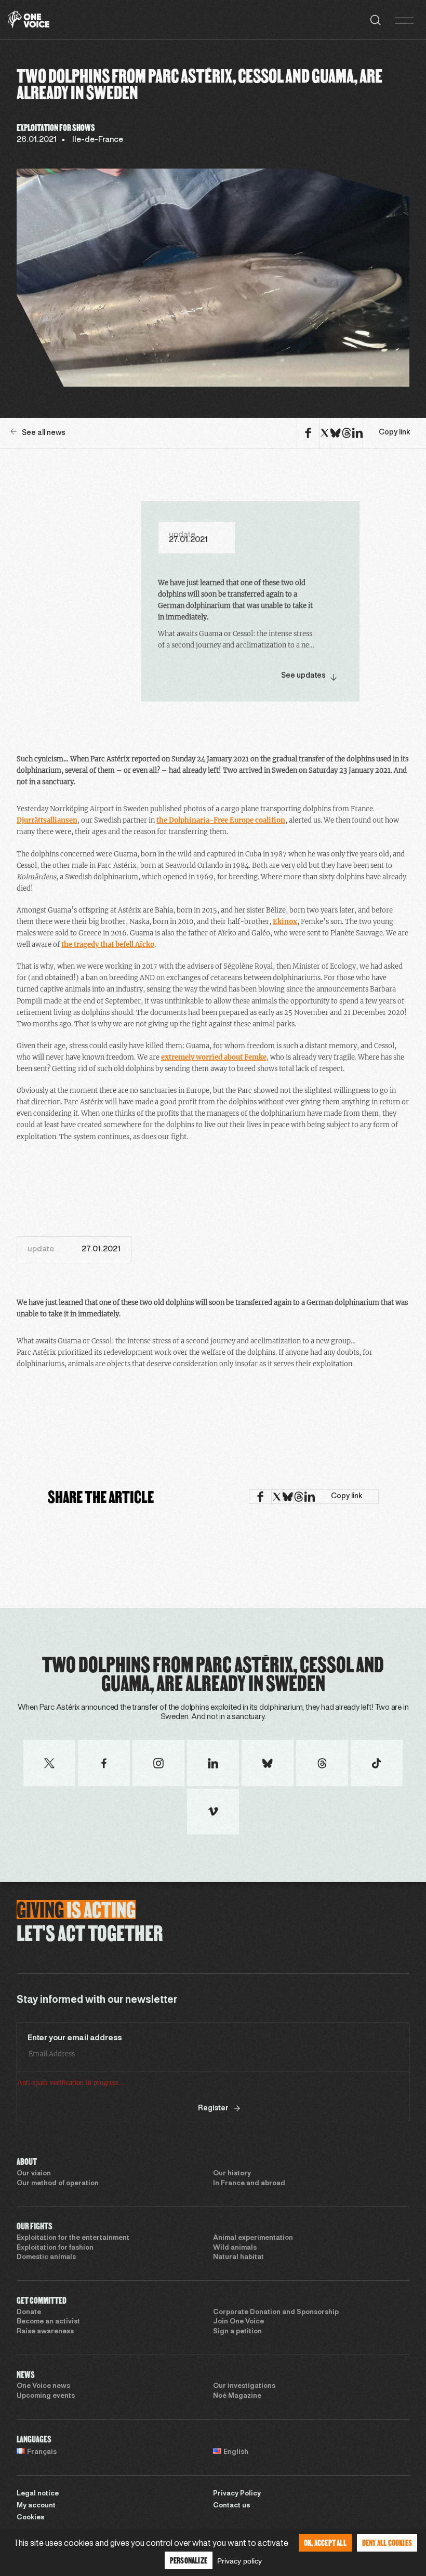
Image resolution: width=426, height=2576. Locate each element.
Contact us (231, 2506)
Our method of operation (58, 2184)
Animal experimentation (253, 2238)
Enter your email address (75, 2038)
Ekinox (285, 922)
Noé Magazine (237, 2396)
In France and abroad (249, 2184)
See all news (44, 433)
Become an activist (48, 2322)
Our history (232, 2174)
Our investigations (244, 2386)
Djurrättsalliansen (47, 820)
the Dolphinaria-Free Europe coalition (221, 820)
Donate (29, 2313)
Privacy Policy (237, 2494)
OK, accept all (325, 2542)
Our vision (34, 2174)
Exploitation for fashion (55, 2248)
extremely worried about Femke (214, 1057)
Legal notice (38, 2494)
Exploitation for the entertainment (73, 2238)
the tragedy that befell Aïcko (108, 944)
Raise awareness (45, 2332)
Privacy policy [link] (239, 2561)
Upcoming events (46, 2396)
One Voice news (43, 2386)
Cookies (30, 2518)
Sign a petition (237, 2332)
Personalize (189, 2560)
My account (36, 2506)
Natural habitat (238, 2257)
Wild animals (235, 2248)
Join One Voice (238, 2322)
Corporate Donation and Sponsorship (276, 2313)
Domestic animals (46, 2257)
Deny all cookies (387, 2542)
